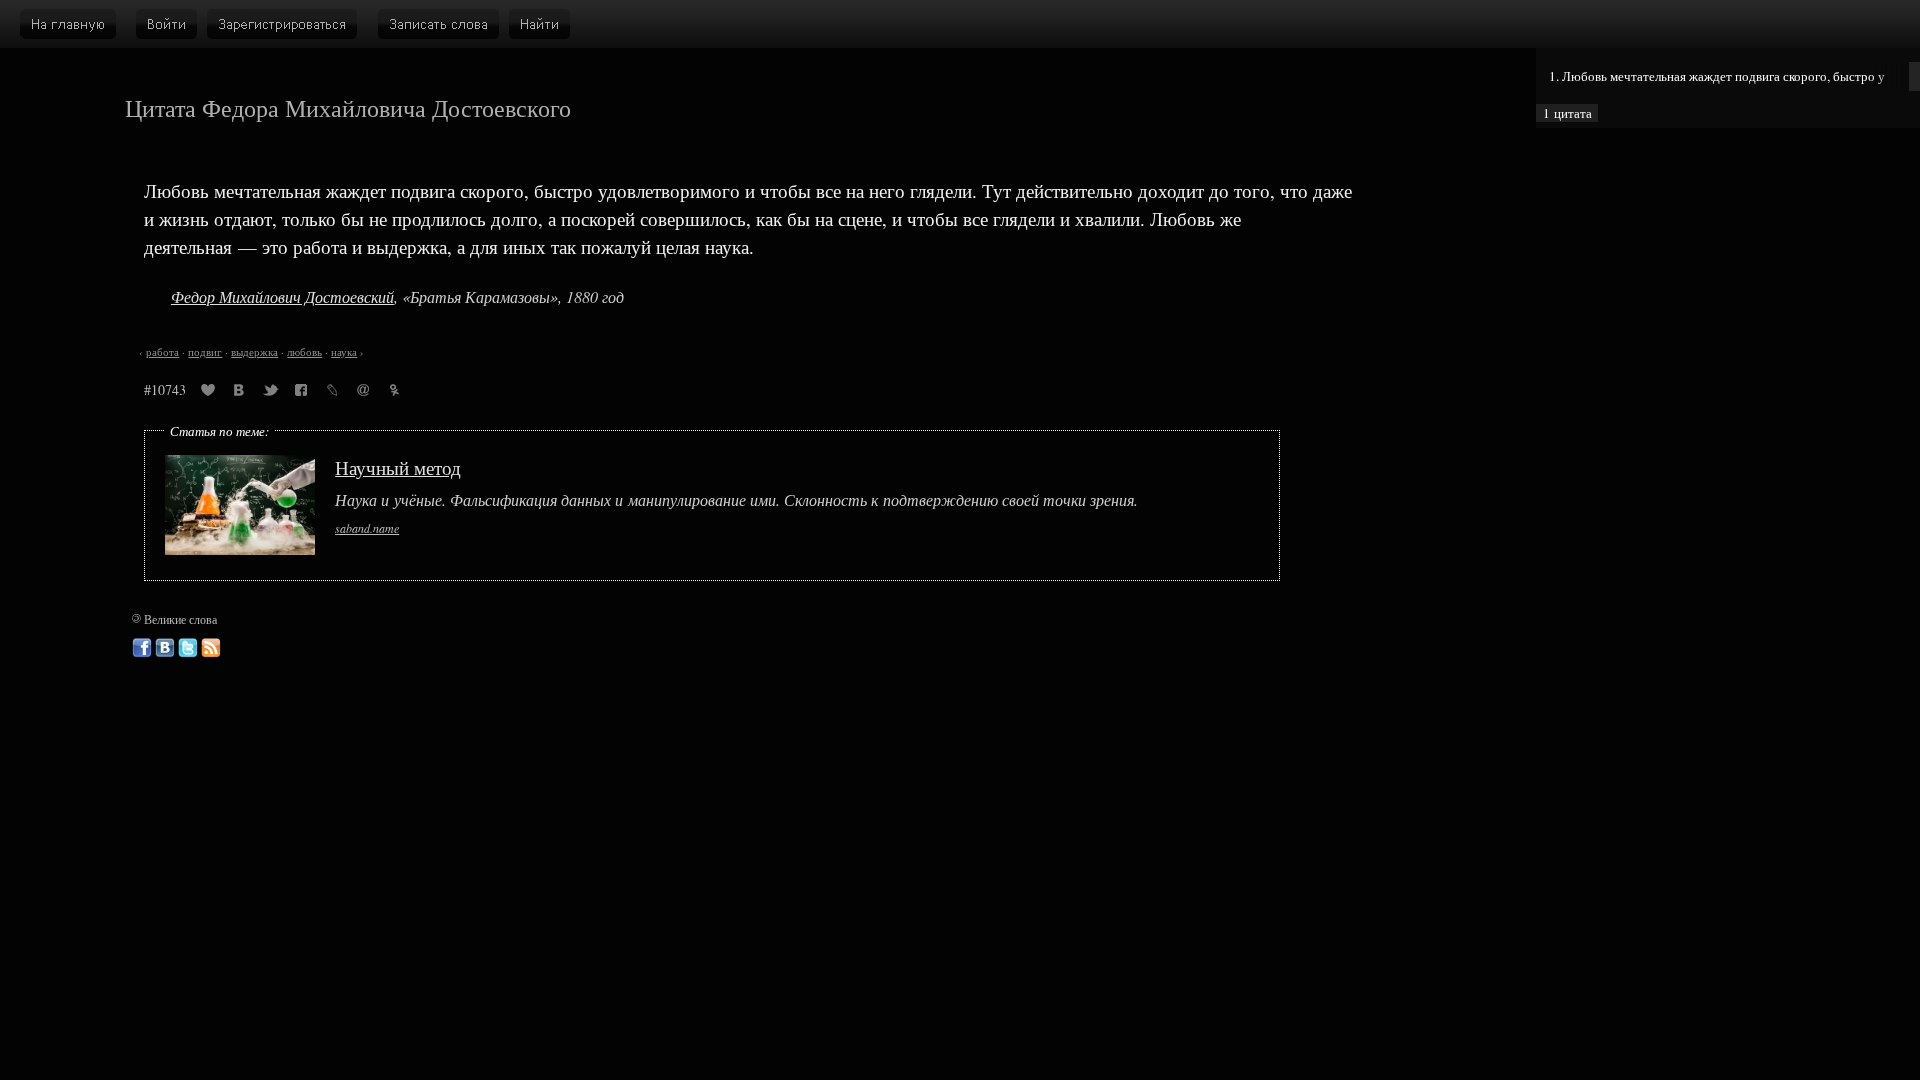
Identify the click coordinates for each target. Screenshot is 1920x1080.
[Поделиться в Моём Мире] (363, 393)
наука (344, 352)
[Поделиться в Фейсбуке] (301, 393)
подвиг (205, 352)
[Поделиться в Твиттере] (270, 393)
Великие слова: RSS (211, 648)
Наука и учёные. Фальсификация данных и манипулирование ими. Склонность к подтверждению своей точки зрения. (736, 500)
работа (162, 352)
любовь (304, 352)
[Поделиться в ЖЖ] (332, 393)
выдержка (254, 352)
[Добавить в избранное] (208, 393)
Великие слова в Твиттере (188, 648)
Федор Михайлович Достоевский (282, 296)
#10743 (165, 389)
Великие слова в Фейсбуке (142, 648)
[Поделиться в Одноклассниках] (394, 393)
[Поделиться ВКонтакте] (239, 393)
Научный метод (398, 467)
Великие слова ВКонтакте (165, 648)
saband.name (367, 528)
